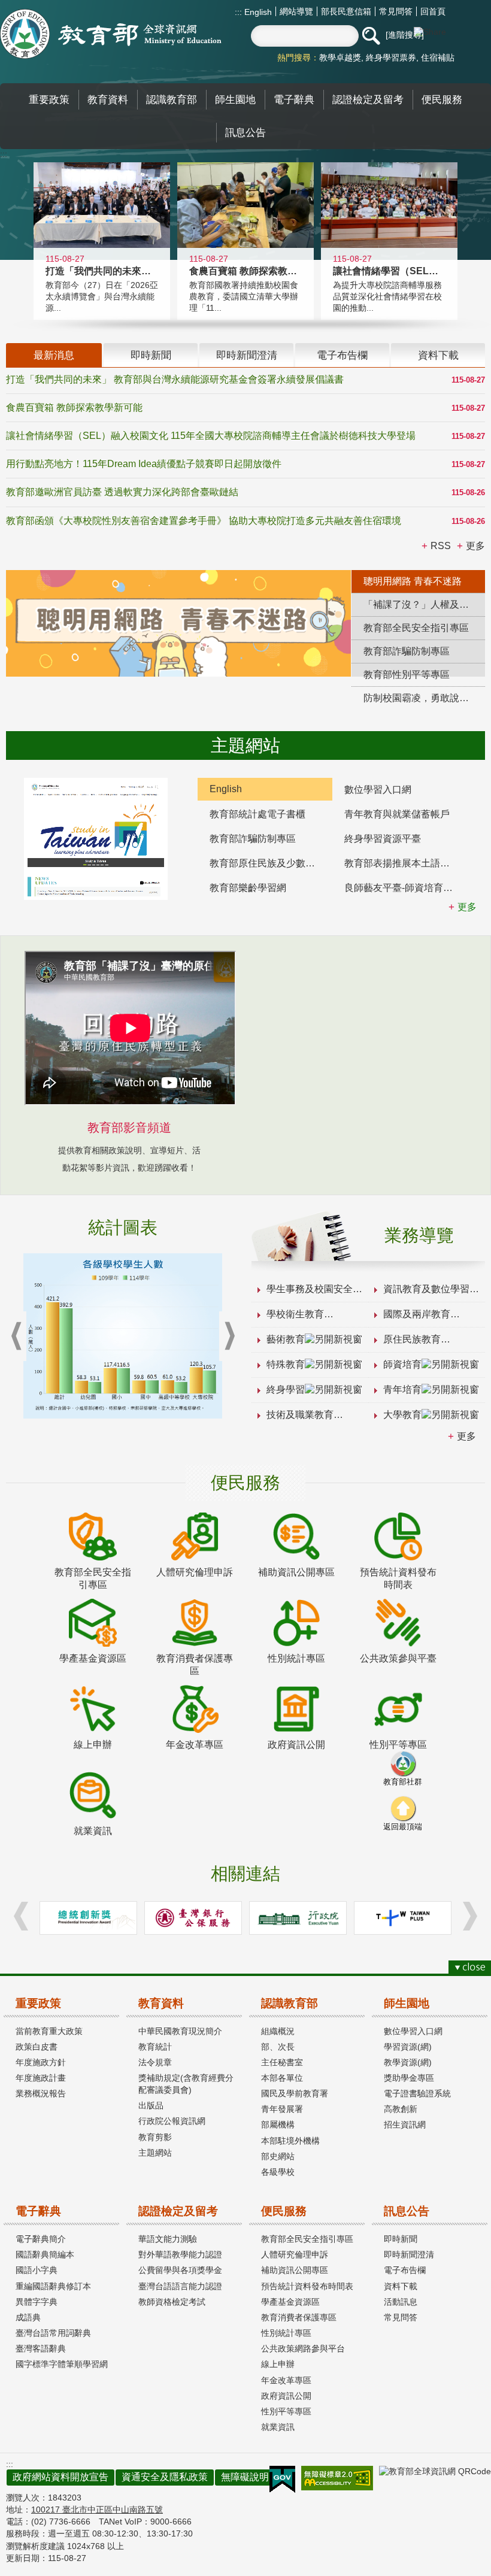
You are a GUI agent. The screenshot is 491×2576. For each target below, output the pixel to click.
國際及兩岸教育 (417, 1314)
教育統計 (155, 2047)
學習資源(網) (408, 2047)
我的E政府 (282, 2480)
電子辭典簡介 (41, 2239)
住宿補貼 (438, 57)
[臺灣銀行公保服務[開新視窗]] (193, 1918)
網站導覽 (296, 11)
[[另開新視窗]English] (96, 839)
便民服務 (284, 2211)
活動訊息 (401, 2302)
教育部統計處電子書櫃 (257, 814)
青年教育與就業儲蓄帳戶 (397, 814)
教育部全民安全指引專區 (307, 2239)
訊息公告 (407, 2211)
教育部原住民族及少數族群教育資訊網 (271, 863)
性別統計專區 (286, 2333)
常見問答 (396, 11)
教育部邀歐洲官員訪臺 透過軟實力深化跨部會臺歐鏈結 (122, 492)
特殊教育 (286, 1364)
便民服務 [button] (442, 99)
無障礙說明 (245, 2477)
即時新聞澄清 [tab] (247, 355)
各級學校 (278, 2172)
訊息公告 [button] (245, 132)
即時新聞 (401, 2239)
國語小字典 (37, 2270)
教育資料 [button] (108, 99)
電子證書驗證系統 (417, 2093)
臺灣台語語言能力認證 (180, 2286)
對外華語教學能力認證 (180, 2254)
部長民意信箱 (346, 11)
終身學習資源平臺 (383, 839)
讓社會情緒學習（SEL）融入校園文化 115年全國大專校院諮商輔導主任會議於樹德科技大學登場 (211, 436)
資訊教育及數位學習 (426, 1289)
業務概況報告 (41, 2093)
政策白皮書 (37, 2047)
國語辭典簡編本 (45, 2254)
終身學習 (286, 1389)
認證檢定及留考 (178, 2211)
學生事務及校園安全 (310, 1289)
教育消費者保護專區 (299, 2317)
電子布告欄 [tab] (342, 355)
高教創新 (401, 2109)
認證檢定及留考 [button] (368, 99)
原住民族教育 (412, 1339)
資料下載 (401, 2286)
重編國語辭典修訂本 (53, 2286)
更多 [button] (475, 546)
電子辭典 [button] (294, 99)
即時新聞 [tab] (151, 355)
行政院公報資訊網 (172, 2121)
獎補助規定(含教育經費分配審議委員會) (186, 2084)
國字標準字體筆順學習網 (62, 2364)
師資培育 (402, 1364)
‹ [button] (16, 1336)
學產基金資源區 (290, 2302)
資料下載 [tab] (438, 355)
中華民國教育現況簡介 (180, 2031)
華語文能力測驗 (168, 2239)
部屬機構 (278, 2125)
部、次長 (278, 2047)
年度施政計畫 (41, 2078)
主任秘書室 (282, 2062)
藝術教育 (286, 1339)
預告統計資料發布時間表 (307, 2286)
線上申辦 (278, 2364)
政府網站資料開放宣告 (60, 2477)
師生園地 (407, 2003)
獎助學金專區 (409, 2078)
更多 (466, 1436)
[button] (371, 36)
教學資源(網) (408, 2062)
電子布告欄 (405, 2270)
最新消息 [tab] (54, 355)
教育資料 (161, 2003)
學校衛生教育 (295, 1314)
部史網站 (278, 2156)
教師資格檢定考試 (172, 2302)
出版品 (151, 2105)
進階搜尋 (405, 35)
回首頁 (433, 11)
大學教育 (402, 1415)
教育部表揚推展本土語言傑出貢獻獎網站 (406, 863)
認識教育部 (290, 2003)
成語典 (28, 2317)
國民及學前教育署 (295, 2093)
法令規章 (155, 2062)
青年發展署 (282, 2109)
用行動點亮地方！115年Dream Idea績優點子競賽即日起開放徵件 (144, 464)
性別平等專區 (286, 2411)
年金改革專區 (286, 2380)
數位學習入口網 (378, 790)
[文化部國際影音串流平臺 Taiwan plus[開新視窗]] (403, 1918)
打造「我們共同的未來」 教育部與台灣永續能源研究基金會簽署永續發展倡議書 (175, 379)
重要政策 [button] (49, 99)
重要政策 (38, 2003)
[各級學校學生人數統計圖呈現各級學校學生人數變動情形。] (123, 1336)
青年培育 (402, 1389)
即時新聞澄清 (409, 2254)
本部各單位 (282, 2078)
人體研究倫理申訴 (295, 2254)
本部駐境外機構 (290, 2141)
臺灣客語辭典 (41, 2348)
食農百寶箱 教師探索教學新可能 (74, 407)
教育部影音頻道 (129, 1128)
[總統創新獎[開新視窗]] (88, 1918)
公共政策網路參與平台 (303, 2348)
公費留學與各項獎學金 (180, 2270)
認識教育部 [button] (172, 99)
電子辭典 (38, 2211)
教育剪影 (155, 2137)
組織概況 (278, 2031)
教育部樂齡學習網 (248, 888)
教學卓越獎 (340, 57)
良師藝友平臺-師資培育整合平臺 (406, 888)
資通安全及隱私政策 (165, 2477)
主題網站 (155, 2153)
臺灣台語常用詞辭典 (53, 2333)
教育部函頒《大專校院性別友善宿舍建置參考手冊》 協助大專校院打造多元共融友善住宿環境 (204, 521)
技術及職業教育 (300, 1415)
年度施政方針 (41, 2062)
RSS (441, 546)
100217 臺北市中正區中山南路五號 (97, 2510)
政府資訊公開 (286, 2396)
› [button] (229, 1336)
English (257, 12)
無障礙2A (337, 2478)
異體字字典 (37, 2302)
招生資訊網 (405, 2125)
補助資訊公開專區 (295, 2270)
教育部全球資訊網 (111, 34)
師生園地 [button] (235, 99)
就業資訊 (278, 2427)
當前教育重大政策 (49, 2031)
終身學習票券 (391, 57)
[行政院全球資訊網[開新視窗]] (298, 1918)
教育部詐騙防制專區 (253, 839)
